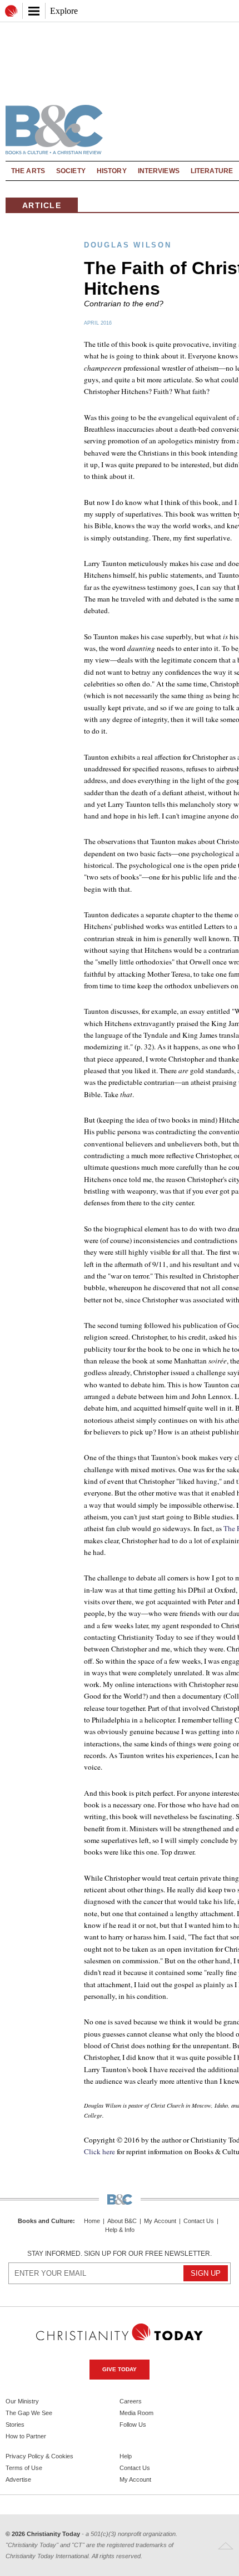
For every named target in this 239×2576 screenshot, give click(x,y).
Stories (15, 2425)
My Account (160, 2221)
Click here (99, 2151)
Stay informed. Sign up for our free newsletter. (120, 2254)
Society (71, 171)
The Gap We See (29, 2413)
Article (42, 205)
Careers (131, 2401)
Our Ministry (22, 2401)
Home (92, 2221)
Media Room (136, 2413)
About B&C (122, 2221)
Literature (212, 171)
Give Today (120, 2369)
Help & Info (120, 2230)
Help (126, 2456)
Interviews (159, 171)
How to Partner (26, 2436)
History (112, 171)
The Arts (28, 171)
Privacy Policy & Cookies (39, 2456)
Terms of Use (24, 2468)
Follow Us (133, 2425)
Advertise (18, 2479)
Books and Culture (45, 2221)
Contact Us (199, 2221)
